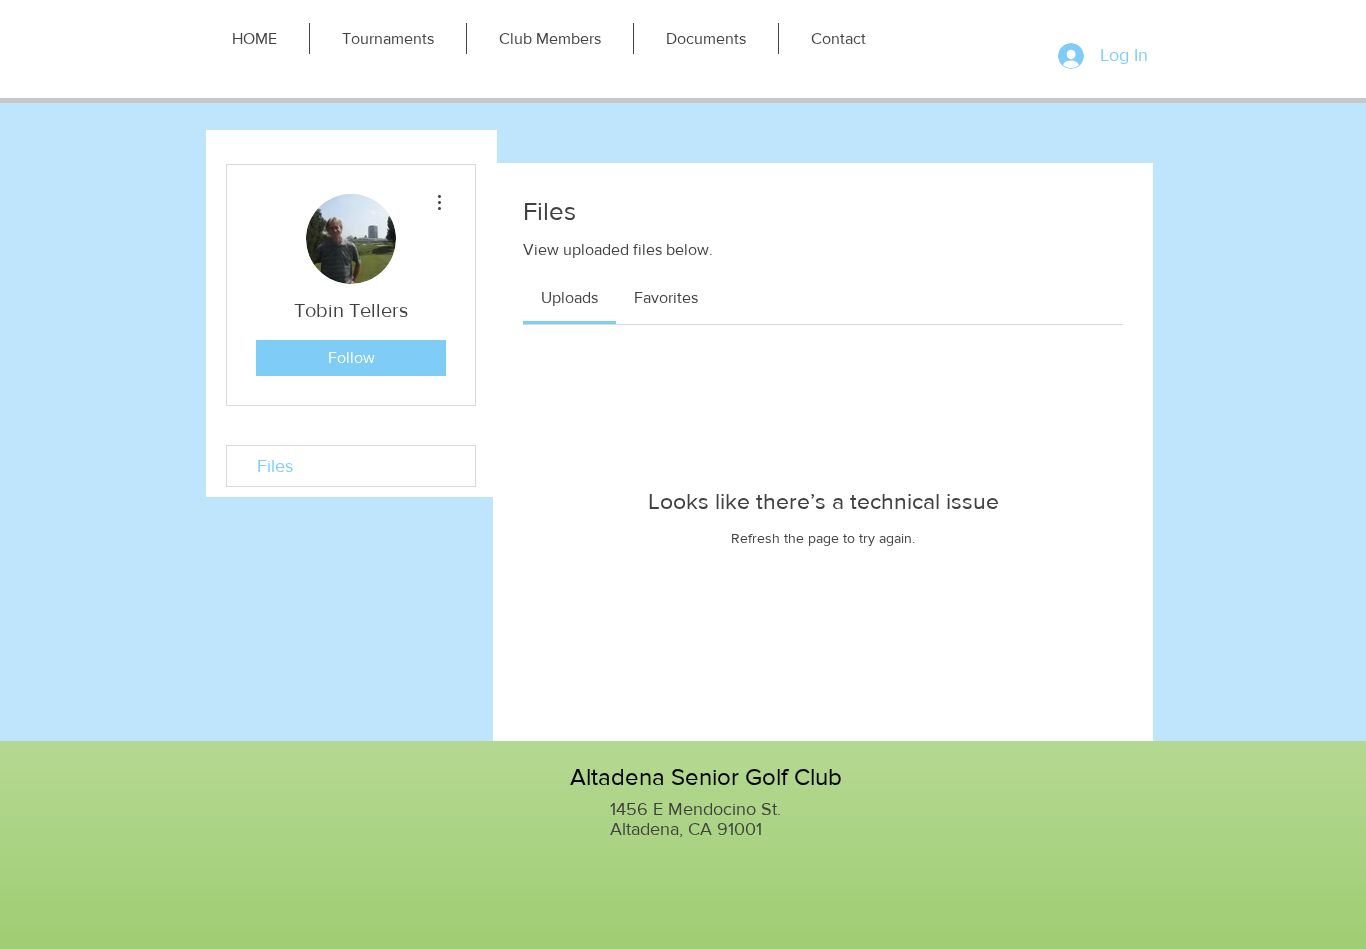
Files (275, 466)
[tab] (569, 298)
